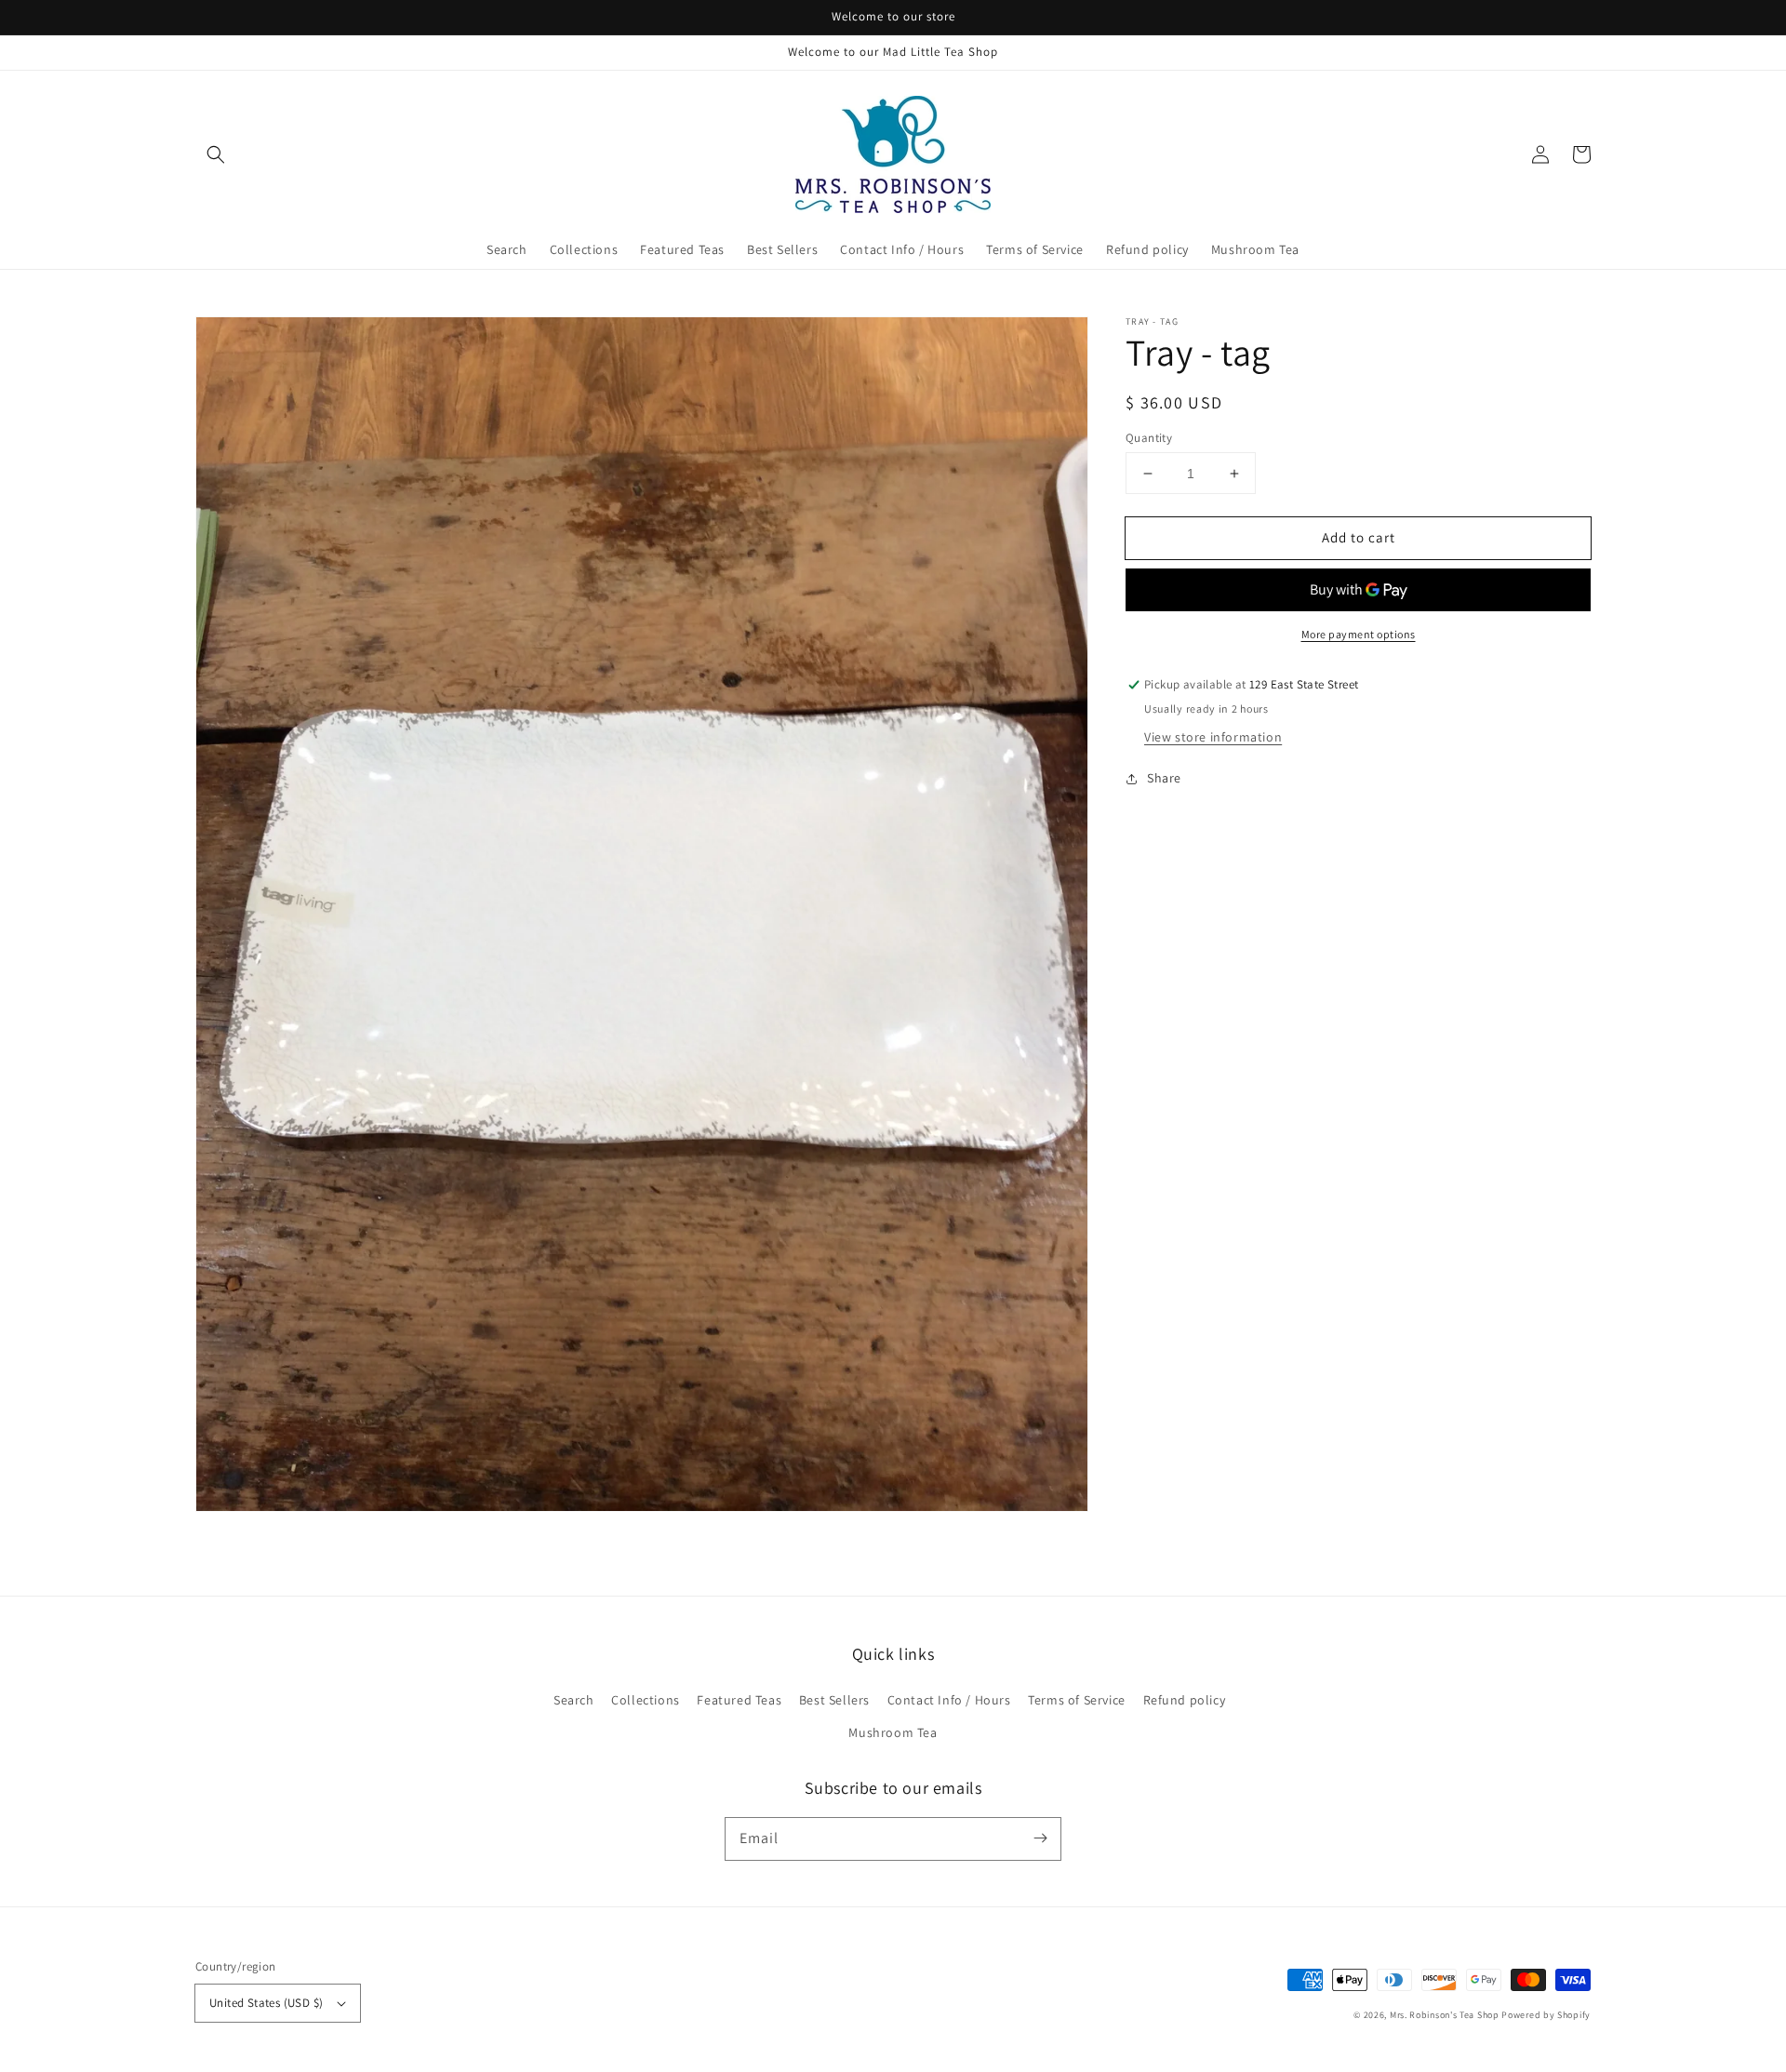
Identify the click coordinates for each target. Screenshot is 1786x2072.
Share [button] (1164, 779)
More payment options (1359, 635)
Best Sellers (834, 1700)
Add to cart (1359, 537)
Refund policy (1185, 1700)
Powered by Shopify (1546, 2015)
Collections (646, 1700)
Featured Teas (739, 1700)
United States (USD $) (266, 2003)
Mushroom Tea (893, 1732)
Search (574, 1700)
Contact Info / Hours (949, 1700)
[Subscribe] (1040, 1838)
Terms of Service (1077, 1700)
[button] (216, 154)
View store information (1213, 738)
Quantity (1149, 438)
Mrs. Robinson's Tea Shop (1445, 2015)
